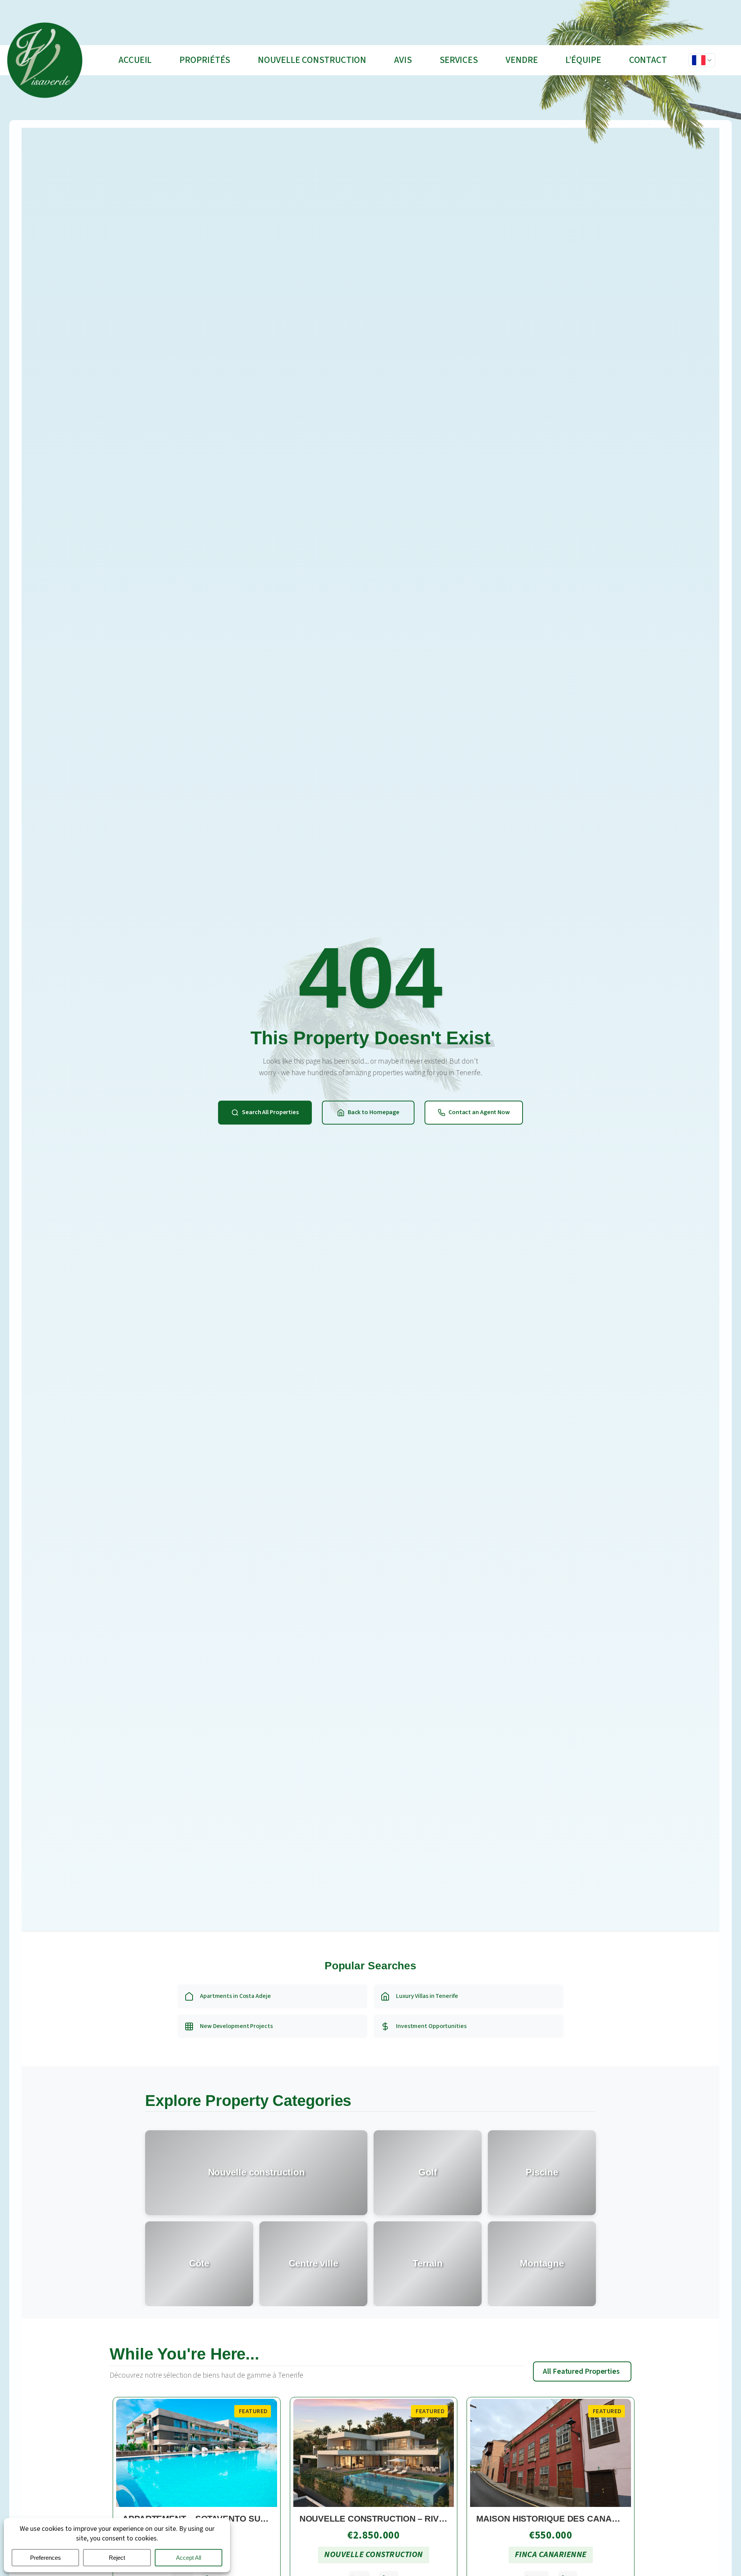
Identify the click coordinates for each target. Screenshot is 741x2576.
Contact (648, 60)
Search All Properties (270, 1112)
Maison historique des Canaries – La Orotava (585, 2519)
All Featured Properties (581, 2371)
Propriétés (205, 60)
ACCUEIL (135, 60)
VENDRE (522, 60)
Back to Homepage (374, 1112)
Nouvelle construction (312, 60)
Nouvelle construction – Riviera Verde (395, 2519)
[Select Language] (702, 60)
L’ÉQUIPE (583, 60)
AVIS (403, 60)
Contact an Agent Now (479, 1112)
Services (459, 60)
